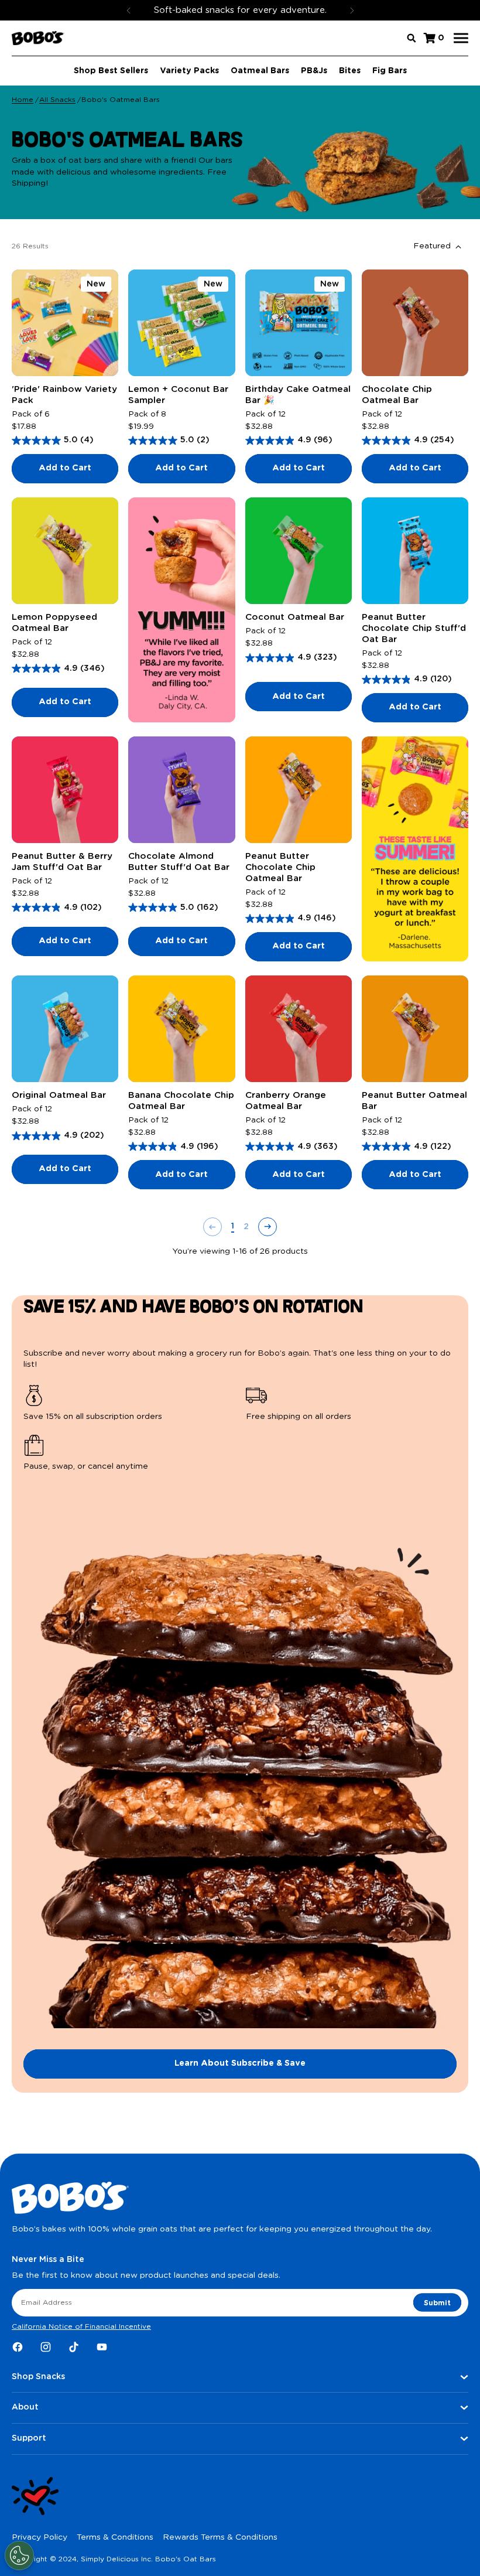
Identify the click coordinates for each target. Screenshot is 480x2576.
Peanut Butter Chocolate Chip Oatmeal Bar (280, 867)
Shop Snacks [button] (38, 2377)
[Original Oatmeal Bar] (65, 1029)
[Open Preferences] (19, 2555)
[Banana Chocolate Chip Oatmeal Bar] (181, 1029)
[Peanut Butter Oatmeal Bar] (415, 1029)
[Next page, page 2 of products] (268, 1227)
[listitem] (129, 1404)
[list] (240, 1429)
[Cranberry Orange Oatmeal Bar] (299, 1029)
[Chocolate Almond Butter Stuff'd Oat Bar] (181, 790)
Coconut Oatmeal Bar (295, 617)
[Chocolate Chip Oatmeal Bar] (415, 323)
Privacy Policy (40, 2537)
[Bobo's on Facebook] (18, 2347)
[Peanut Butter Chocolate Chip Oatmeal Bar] (299, 790)
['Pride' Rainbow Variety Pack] (65, 323)
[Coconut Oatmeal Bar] (299, 551)
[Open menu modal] (461, 38)
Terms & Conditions (115, 2537)
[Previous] (129, 10)
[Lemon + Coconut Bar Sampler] (181, 323)
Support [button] (29, 2438)
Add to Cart (65, 468)
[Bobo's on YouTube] (102, 2347)
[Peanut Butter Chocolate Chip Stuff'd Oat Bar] (415, 551)
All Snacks (57, 100)
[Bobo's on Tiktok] (74, 2347)
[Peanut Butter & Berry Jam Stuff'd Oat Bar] (65, 790)
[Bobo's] (38, 38)
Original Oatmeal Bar (59, 1095)
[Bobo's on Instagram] (46, 2347)
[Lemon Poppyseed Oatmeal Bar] (65, 551)
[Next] (352, 10)
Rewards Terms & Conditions (220, 2537)
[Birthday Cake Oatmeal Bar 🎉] (299, 323)
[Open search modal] (412, 38)
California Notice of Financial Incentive (81, 2326)
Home (23, 100)
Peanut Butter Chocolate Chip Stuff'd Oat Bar (414, 628)
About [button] (25, 2407)
